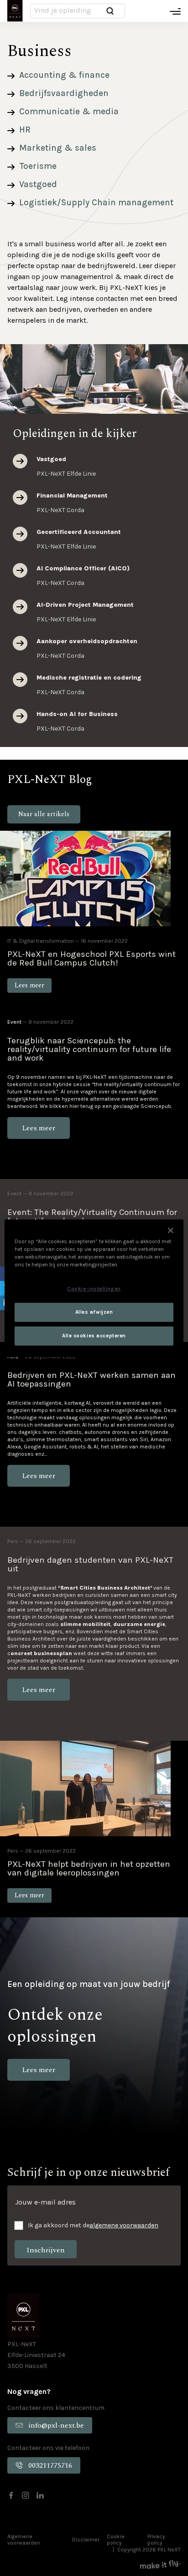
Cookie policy (116, 2539)
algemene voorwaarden (124, 2225)
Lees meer (20, 461)
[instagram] (26, 2495)
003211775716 (50, 2465)
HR (25, 130)
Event (14, 1022)
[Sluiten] (171, 1230)
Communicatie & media (69, 112)
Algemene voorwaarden (24, 2539)
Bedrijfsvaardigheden (64, 93)
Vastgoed (38, 184)
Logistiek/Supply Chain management (96, 203)
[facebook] (11, 2495)
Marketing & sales (58, 148)
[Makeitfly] (160, 2564)
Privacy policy (156, 2539)
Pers (13, 1541)
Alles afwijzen (94, 1312)
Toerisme (38, 166)
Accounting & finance (64, 75)
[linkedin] (40, 2495)
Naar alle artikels (44, 814)
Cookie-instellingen (94, 1289)
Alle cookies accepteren (94, 1336)
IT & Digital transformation (41, 941)
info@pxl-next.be (56, 2425)
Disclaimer (86, 2540)
